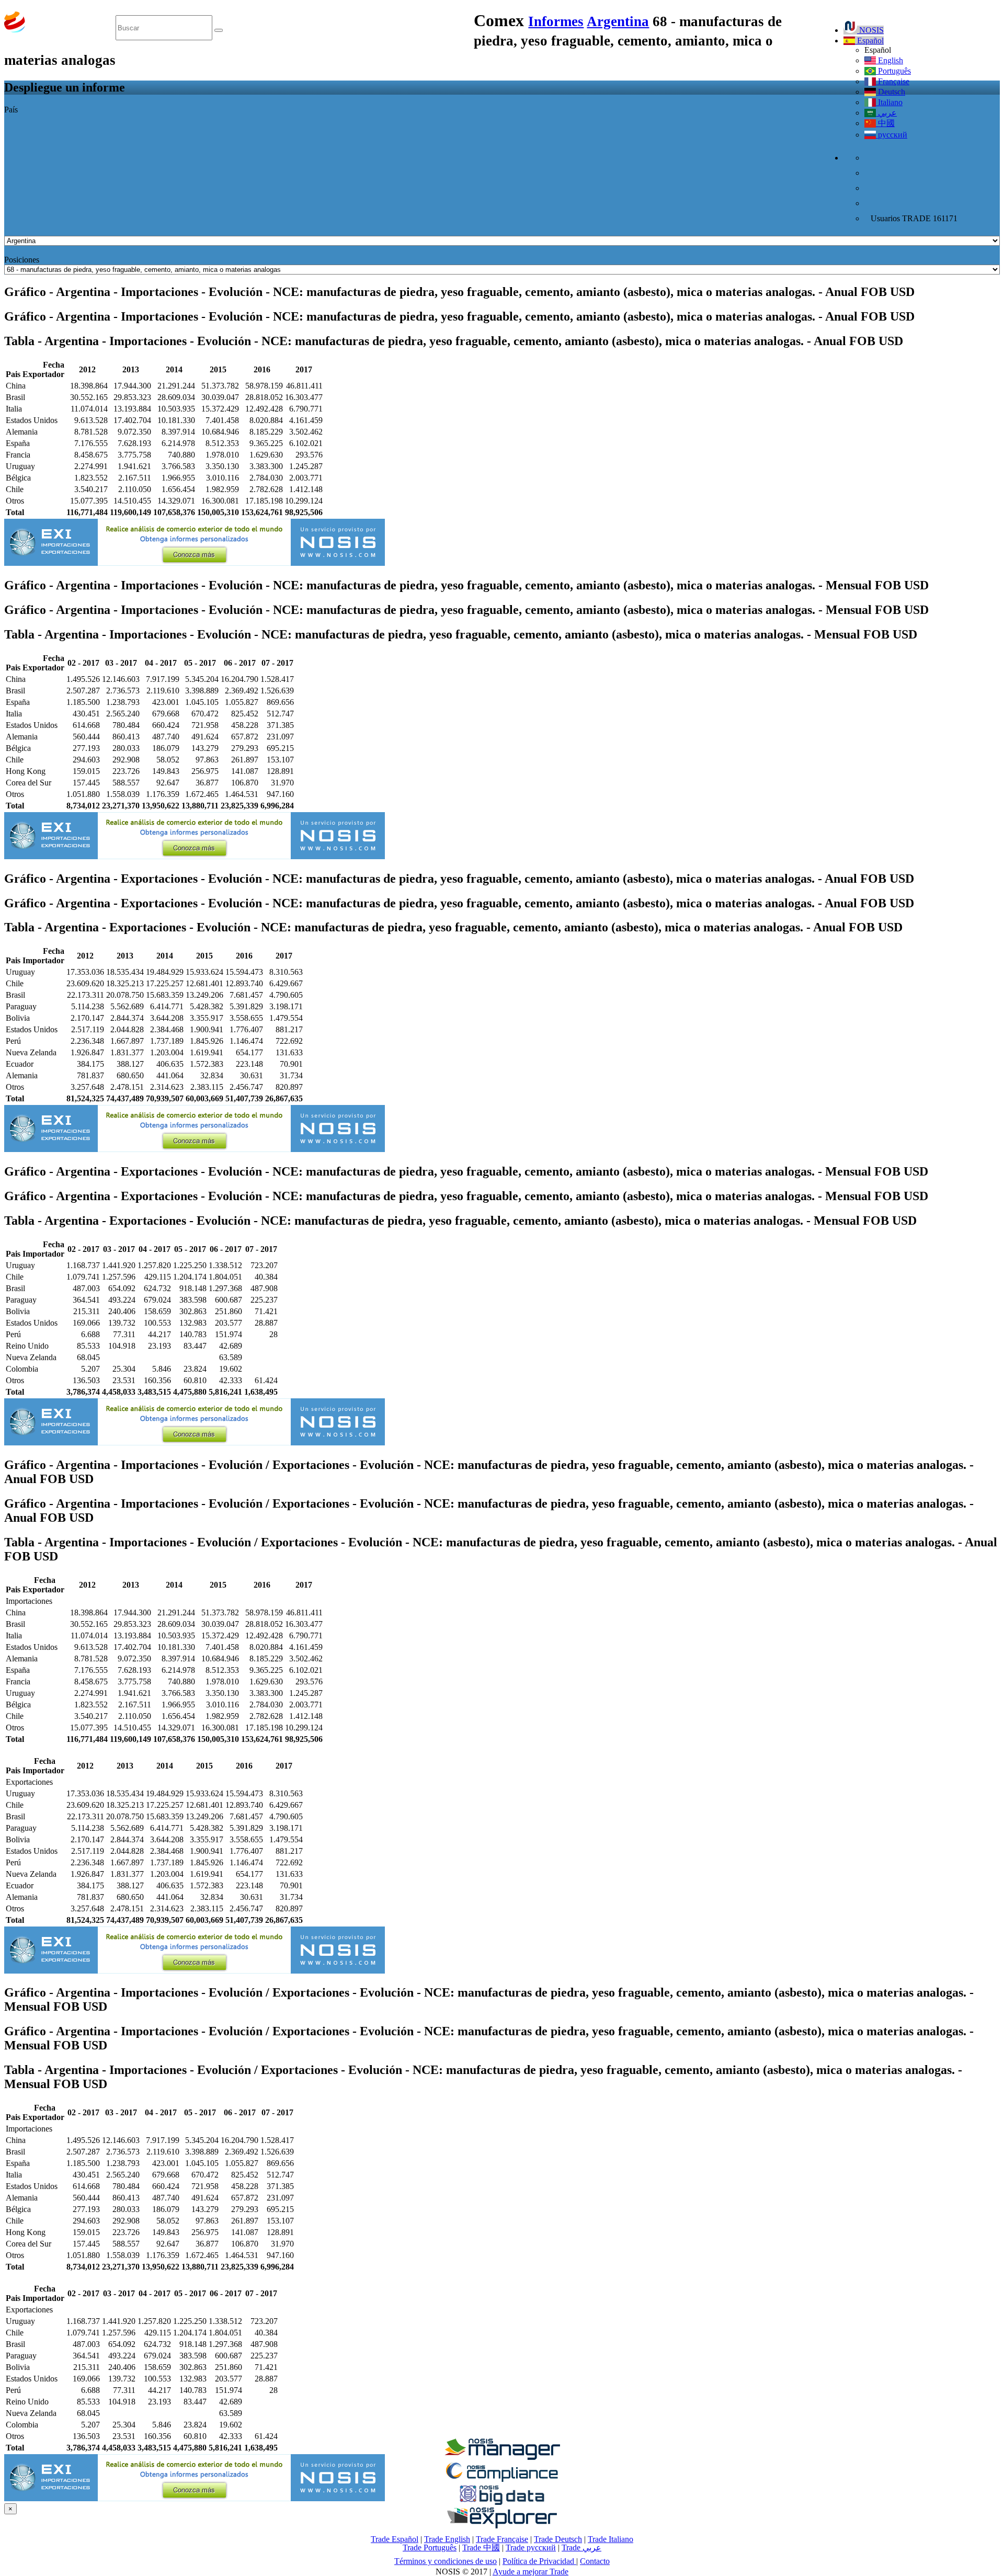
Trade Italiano (611, 2539)
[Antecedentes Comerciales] (502, 2457)
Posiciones (22, 260)
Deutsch (891, 92)
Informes (556, 21)
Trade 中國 (481, 2547)
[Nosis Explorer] (502, 2526)
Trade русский (531, 2547)
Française (893, 81)
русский (892, 135)
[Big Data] (502, 2503)
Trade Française (502, 2539)
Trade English (447, 2539)
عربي (886, 113)
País (11, 110)
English (889, 60)
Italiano (889, 102)
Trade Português (430, 2547)
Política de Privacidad (539, 2561)
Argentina (618, 21)
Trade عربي (581, 2547)
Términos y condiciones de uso (446, 2561)
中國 (885, 123)
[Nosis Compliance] (502, 2480)
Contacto (595, 2561)
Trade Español (395, 2539)
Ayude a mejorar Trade (530, 2572)
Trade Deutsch (558, 2539)
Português (893, 71)
